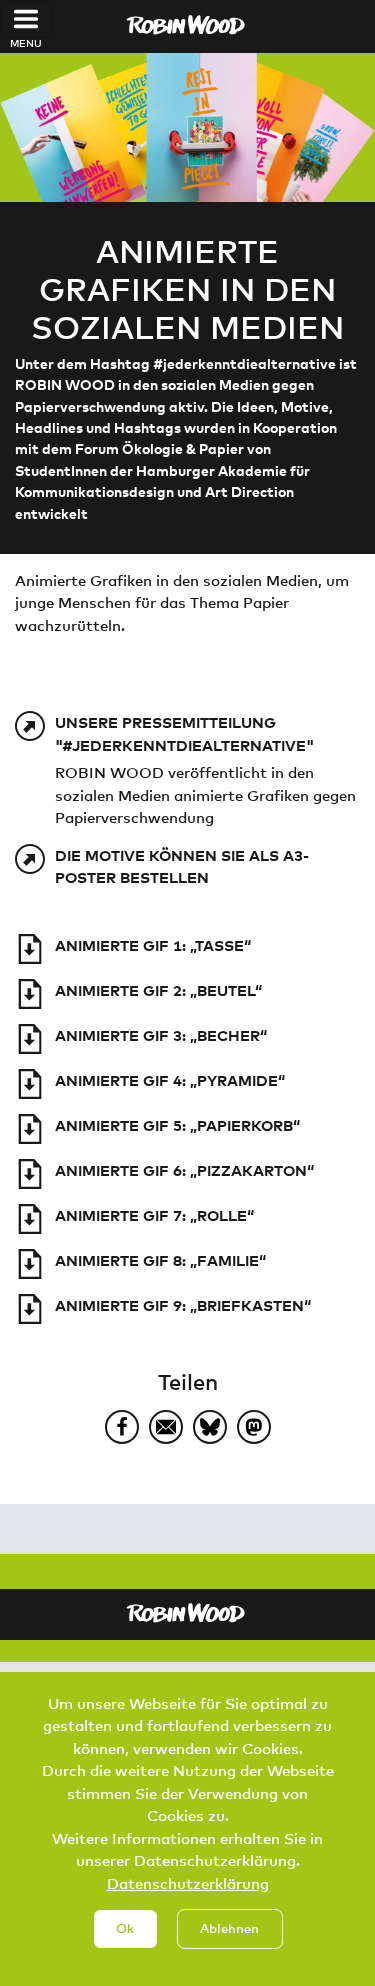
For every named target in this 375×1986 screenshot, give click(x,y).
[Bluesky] (210, 1427)
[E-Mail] (166, 1427)
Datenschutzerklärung (188, 1883)
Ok (125, 1928)
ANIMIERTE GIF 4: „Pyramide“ (170, 1080)
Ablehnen (229, 1928)
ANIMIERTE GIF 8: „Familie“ (160, 1260)
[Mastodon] (254, 1427)
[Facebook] (122, 1427)
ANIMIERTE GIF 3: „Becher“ (161, 1035)
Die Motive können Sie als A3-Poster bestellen (182, 866)
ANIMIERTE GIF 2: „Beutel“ (158, 990)
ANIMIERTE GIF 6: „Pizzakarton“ (184, 1170)
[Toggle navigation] (26, 19)
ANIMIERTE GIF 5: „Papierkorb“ (177, 1125)
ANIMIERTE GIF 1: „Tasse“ (153, 945)
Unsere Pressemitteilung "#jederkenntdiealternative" (184, 733)
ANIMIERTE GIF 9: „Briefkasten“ (183, 1305)
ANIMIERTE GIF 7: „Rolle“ (154, 1215)
